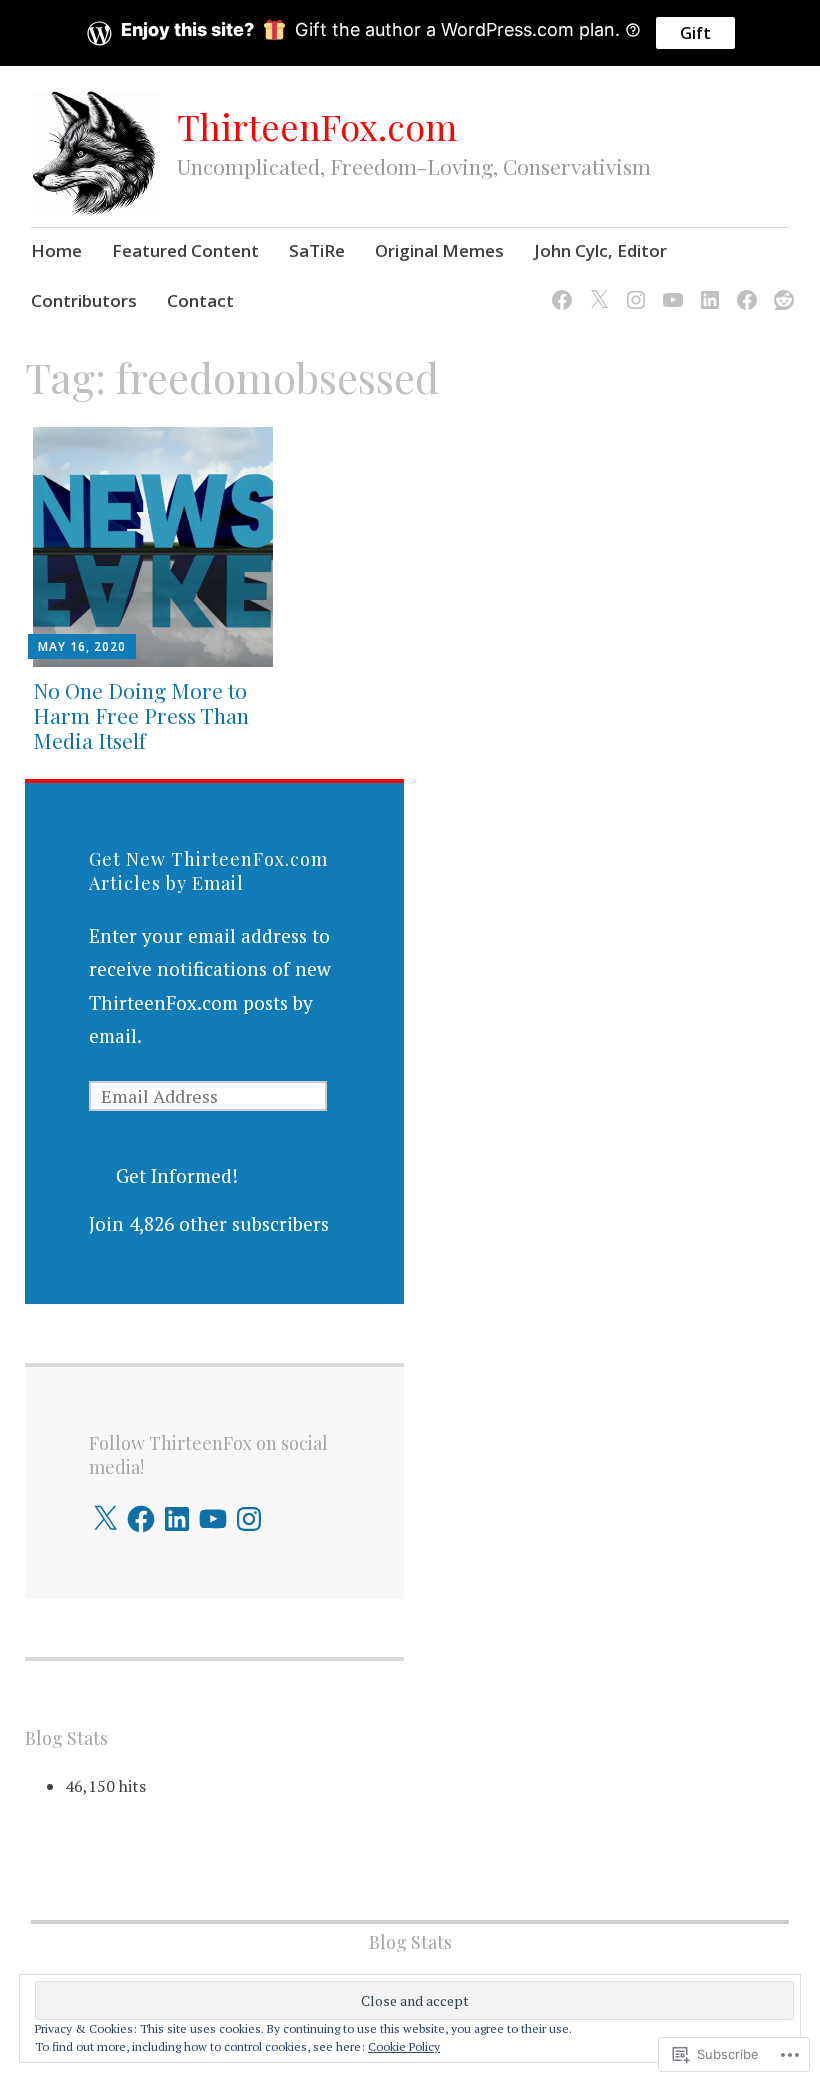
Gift (695, 33)
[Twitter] (595, 287)
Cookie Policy (404, 2046)
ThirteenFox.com (317, 126)
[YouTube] (669, 287)
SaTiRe (317, 250)
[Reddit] (780, 287)
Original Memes (439, 250)
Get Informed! (177, 1175)
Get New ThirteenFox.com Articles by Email (208, 871)
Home (56, 250)
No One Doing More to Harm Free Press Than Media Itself (141, 715)
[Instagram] (632, 287)
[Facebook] (558, 287)
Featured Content (185, 250)
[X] (105, 1519)
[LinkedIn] (706, 287)
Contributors (84, 300)
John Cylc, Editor (600, 250)
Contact (200, 300)
